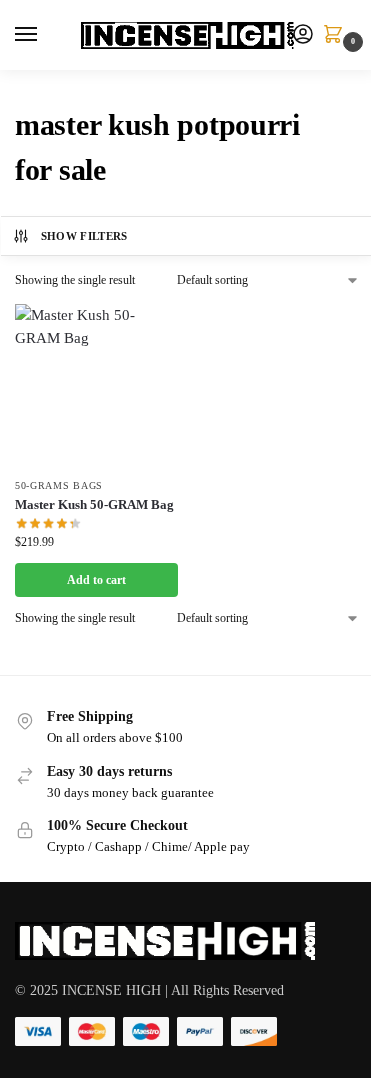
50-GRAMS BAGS (59, 485)
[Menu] (45, 35)
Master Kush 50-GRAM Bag (94, 504)
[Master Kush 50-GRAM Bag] (96, 385)
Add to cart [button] (96, 580)
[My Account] (303, 35)
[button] (337, 36)
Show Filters (84, 236)
